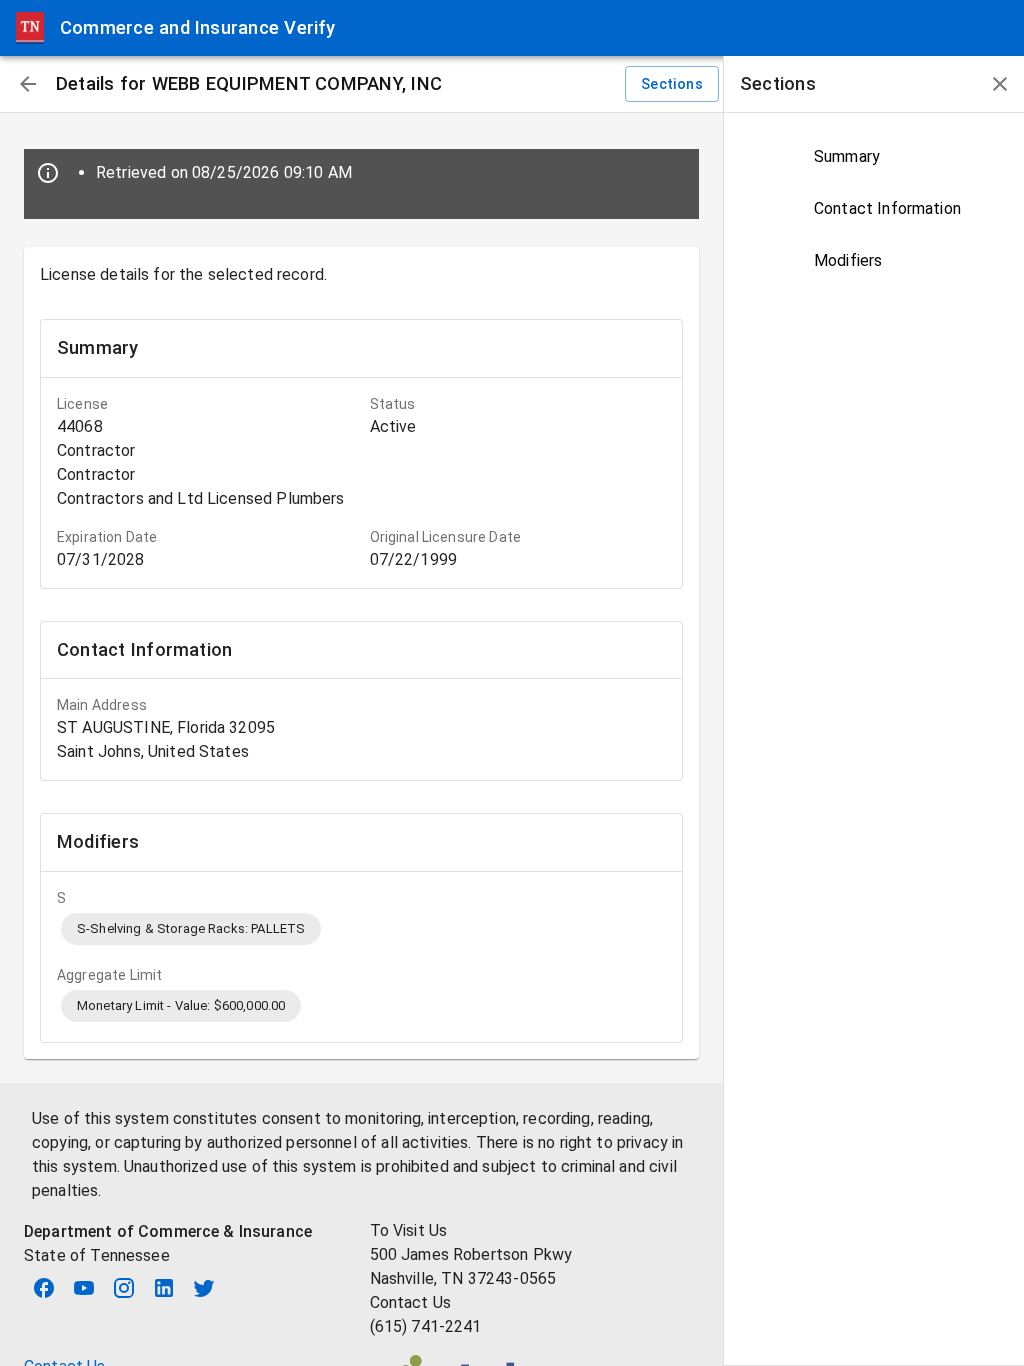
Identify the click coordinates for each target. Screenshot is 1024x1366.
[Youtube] (84, 1288)
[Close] (1000, 84)
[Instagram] (124, 1288)
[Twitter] (204, 1288)
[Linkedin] (164, 1288)
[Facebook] (44, 1288)
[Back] (28, 84)
